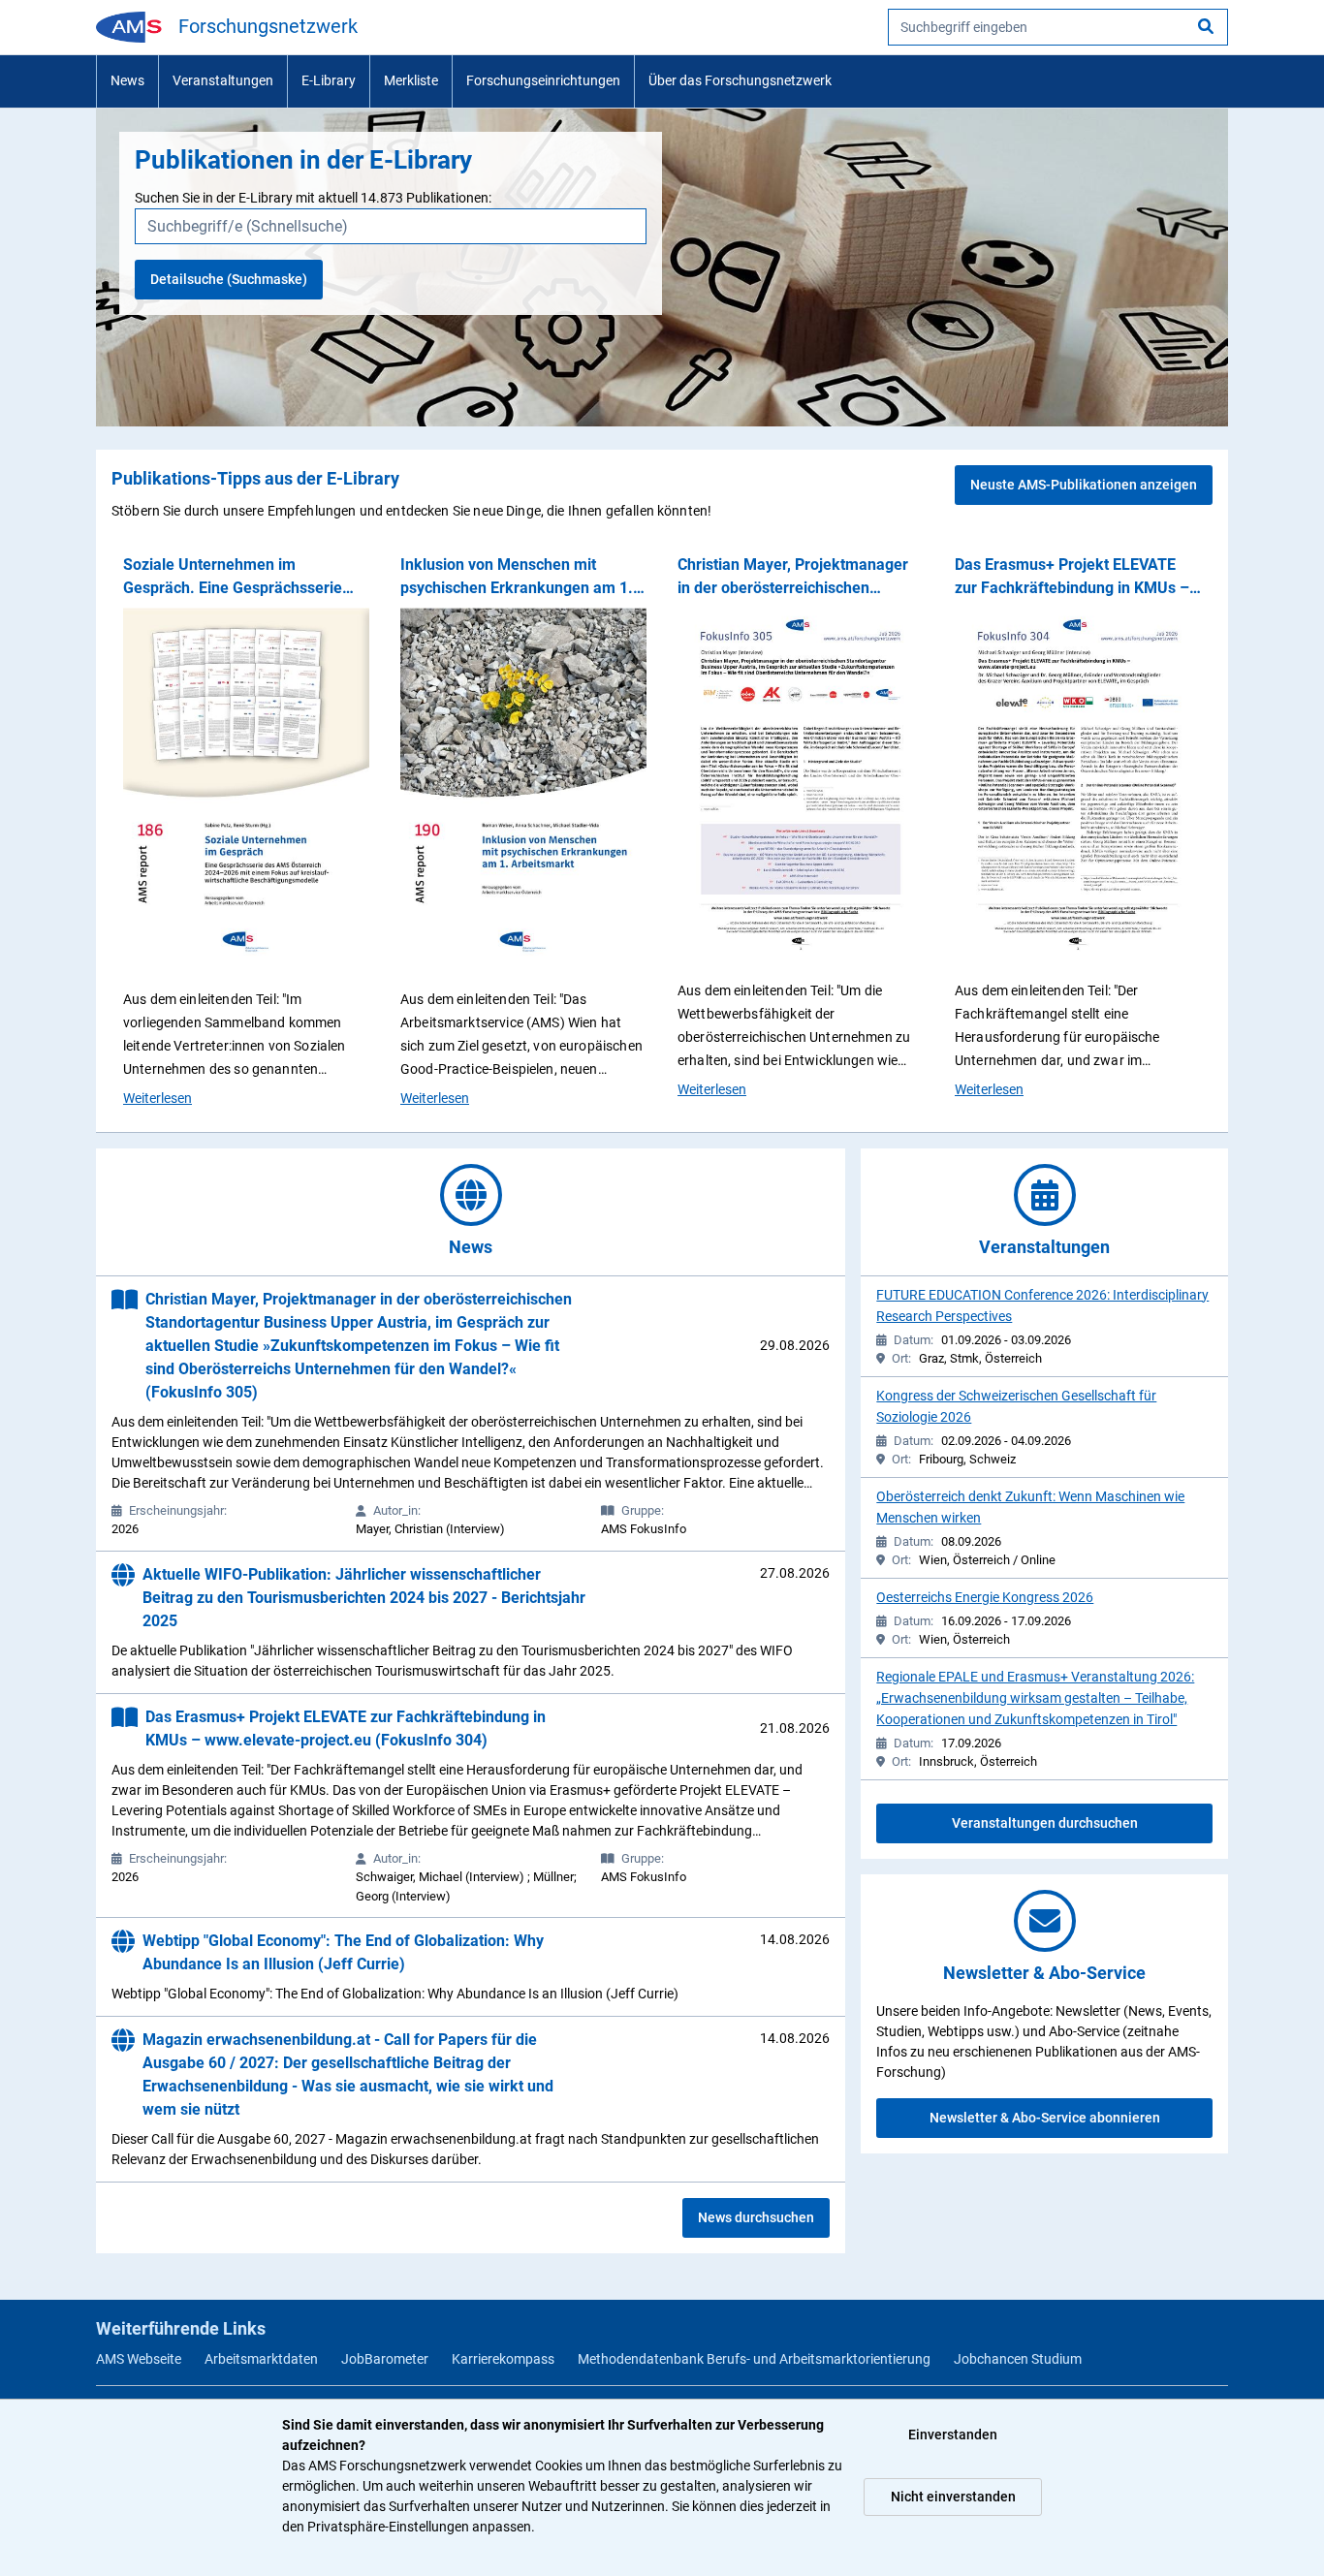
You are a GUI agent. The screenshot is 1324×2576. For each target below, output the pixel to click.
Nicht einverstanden (953, 2497)
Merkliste (411, 80)
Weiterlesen (158, 1098)
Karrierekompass (503, 2359)
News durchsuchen (756, 2217)
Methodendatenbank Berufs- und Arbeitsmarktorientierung (754, 2359)
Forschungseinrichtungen (543, 80)
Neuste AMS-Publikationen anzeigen (1084, 485)
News (127, 80)
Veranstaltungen (223, 80)
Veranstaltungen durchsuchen (1045, 1823)
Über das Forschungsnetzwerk (740, 80)
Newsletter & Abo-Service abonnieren (1045, 2118)
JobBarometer (385, 2359)
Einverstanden (953, 2435)
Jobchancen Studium (1018, 2359)
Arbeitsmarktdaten (261, 2359)
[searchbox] (1058, 27)
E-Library (329, 80)
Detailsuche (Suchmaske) (229, 279)
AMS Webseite (139, 2359)
